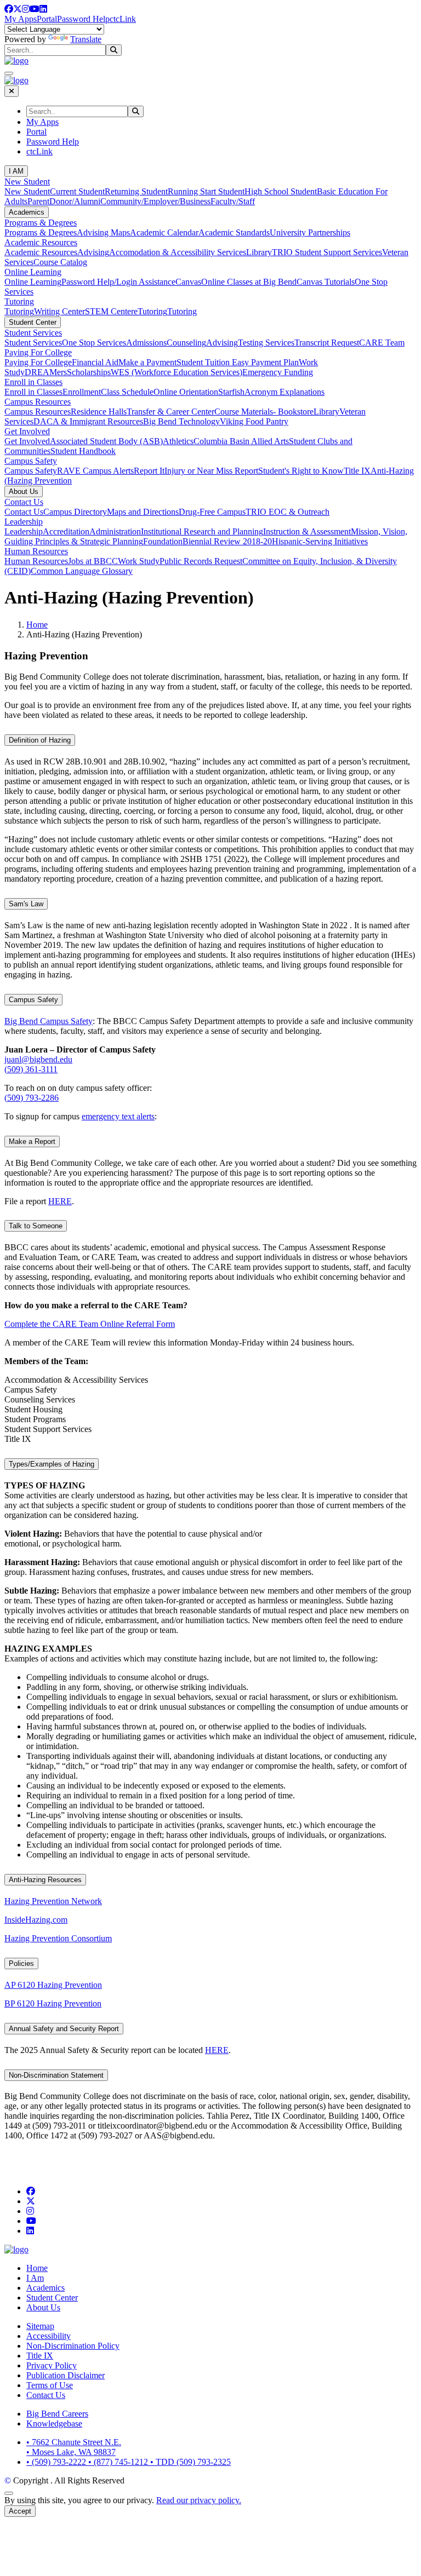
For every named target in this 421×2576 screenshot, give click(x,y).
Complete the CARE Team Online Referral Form (90, 1324)
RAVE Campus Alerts (95, 471)
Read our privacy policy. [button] (199, 2500)
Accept (20, 2511)
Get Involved (27, 431)
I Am (35, 2278)
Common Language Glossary (82, 571)
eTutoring (150, 311)
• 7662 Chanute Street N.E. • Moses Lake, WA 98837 (74, 2447)
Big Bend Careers (57, 2414)
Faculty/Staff (233, 201)
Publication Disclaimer (66, 2375)
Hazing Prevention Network (53, 1901)
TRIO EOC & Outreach (288, 512)
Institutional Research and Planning (202, 531)
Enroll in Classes (33, 382)
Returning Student (136, 191)
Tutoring (19, 301)
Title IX (357, 471)
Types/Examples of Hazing (52, 1464)
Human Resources (36, 551)
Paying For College (38, 352)
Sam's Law (26, 904)
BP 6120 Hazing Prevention (53, 2003)
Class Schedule (127, 392)
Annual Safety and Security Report (64, 2029)
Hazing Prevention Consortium (58, 1938)
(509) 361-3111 (31, 1069)
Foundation (163, 541)
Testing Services (266, 343)
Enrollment (82, 392)
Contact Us (24, 502)
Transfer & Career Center (170, 412)
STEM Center (109, 311)
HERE (60, 1201)
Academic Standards (234, 232)
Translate (86, 39)
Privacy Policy (52, 2365)
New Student (27, 182)
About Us (24, 491)
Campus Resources (38, 402)
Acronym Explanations (285, 392)
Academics (27, 212)
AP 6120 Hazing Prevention (53, 1985)
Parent (38, 201)
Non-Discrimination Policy (73, 2346)
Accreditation (66, 531)
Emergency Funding (278, 372)
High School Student (281, 191)
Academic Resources (41, 242)
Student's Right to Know (301, 471)
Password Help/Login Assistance (118, 282)
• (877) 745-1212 (119, 2462)
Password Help (83, 19)
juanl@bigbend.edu (38, 1059)
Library (259, 252)
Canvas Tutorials (326, 282)
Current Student (77, 191)
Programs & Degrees (41, 223)
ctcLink (123, 19)
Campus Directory (75, 512)
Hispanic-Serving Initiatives (320, 541)
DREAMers (46, 372)
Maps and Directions (143, 512)
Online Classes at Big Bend (249, 282)
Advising (93, 252)
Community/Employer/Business (155, 201)
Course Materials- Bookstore (264, 412)
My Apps (21, 19)
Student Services (33, 333)
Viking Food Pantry (254, 421)
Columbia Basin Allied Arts (241, 441)
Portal (47, 19)
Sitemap (40, 2326)
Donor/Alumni (75, 201)
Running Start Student (206, 191)
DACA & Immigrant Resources (88, 421)
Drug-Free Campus (212, 512)
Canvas (188, 282)
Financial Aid (95, 362)
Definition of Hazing (40, 740)
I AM (16, 171)
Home (37, 625)
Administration (115, 531)
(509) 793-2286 (32, 1098)
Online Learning (33, 272)
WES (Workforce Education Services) (177, 372)
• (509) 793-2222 (57, 2462)
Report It (149, 471)
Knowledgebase (54, 2423)
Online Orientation (186, 392)
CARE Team (382, 343)
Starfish (231, 392)
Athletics (178, 441)
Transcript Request (327, 343)
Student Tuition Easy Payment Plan (238, 362)
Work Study (139, 561)
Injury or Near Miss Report (211, 471)
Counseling (186, 343)
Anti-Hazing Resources (45, 1880)
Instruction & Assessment (307, 531)
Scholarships (89, 372)
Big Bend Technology (181, 421)
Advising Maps (103, 232)
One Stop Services (94, 343)
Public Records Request (201, 561)
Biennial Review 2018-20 (227, 541)
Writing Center (59, 311)
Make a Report (32, 1142)
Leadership (24, 522)
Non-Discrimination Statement (56, 2075)
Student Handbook (83, 451)
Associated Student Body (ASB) (106, 441)
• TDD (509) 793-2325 (190, 2462)
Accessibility (49, 2336)
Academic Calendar (164, 232)
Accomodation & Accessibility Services (178, 252)
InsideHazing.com (36, 1920)
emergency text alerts (118, 1116)
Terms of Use (50, 2385)
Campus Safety (31, 461)
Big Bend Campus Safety (49, 1021)
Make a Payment (147, 362)
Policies (21, 1963)
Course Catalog (60, 262)
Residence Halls (99, 412)
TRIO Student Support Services (327, 252)
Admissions (146, 343)
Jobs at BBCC (93, 561)
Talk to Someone (36, 1226)
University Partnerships (310, 232)
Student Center (33, 322)
